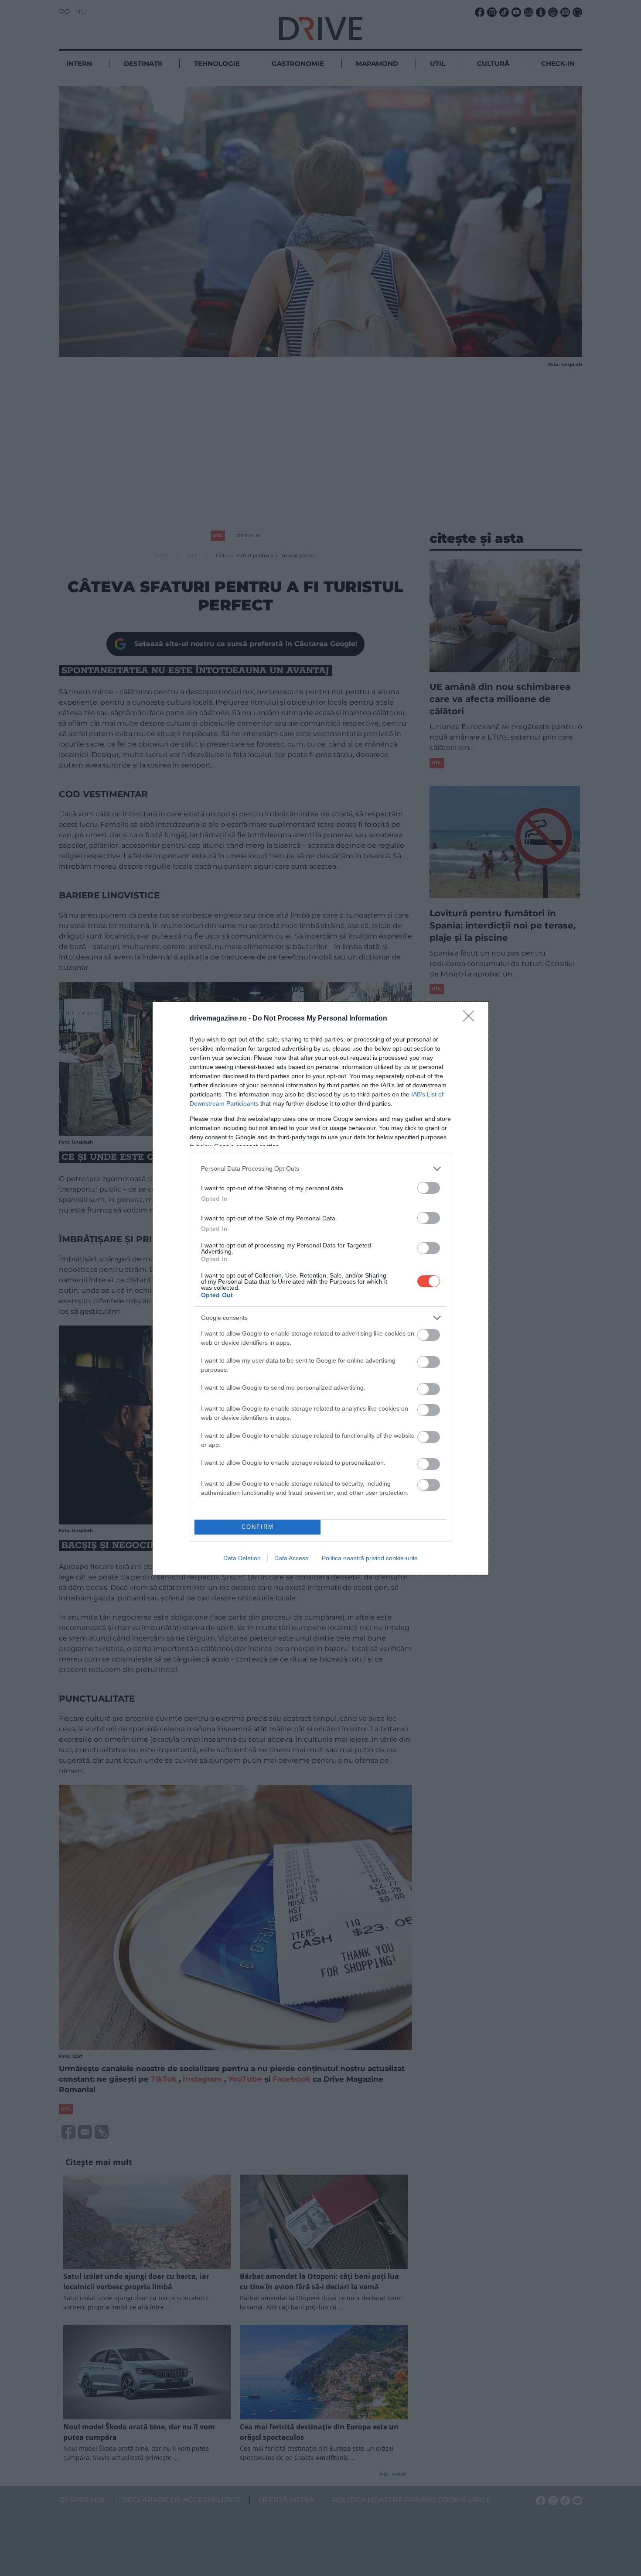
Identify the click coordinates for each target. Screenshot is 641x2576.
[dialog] (320, 1288)
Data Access (291, 1558)
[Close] (471, 1019)
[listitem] (320, 1169)
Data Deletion (242, 1558)
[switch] (429, 1188)
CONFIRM (258, 1527)
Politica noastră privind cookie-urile (370, 1558)
